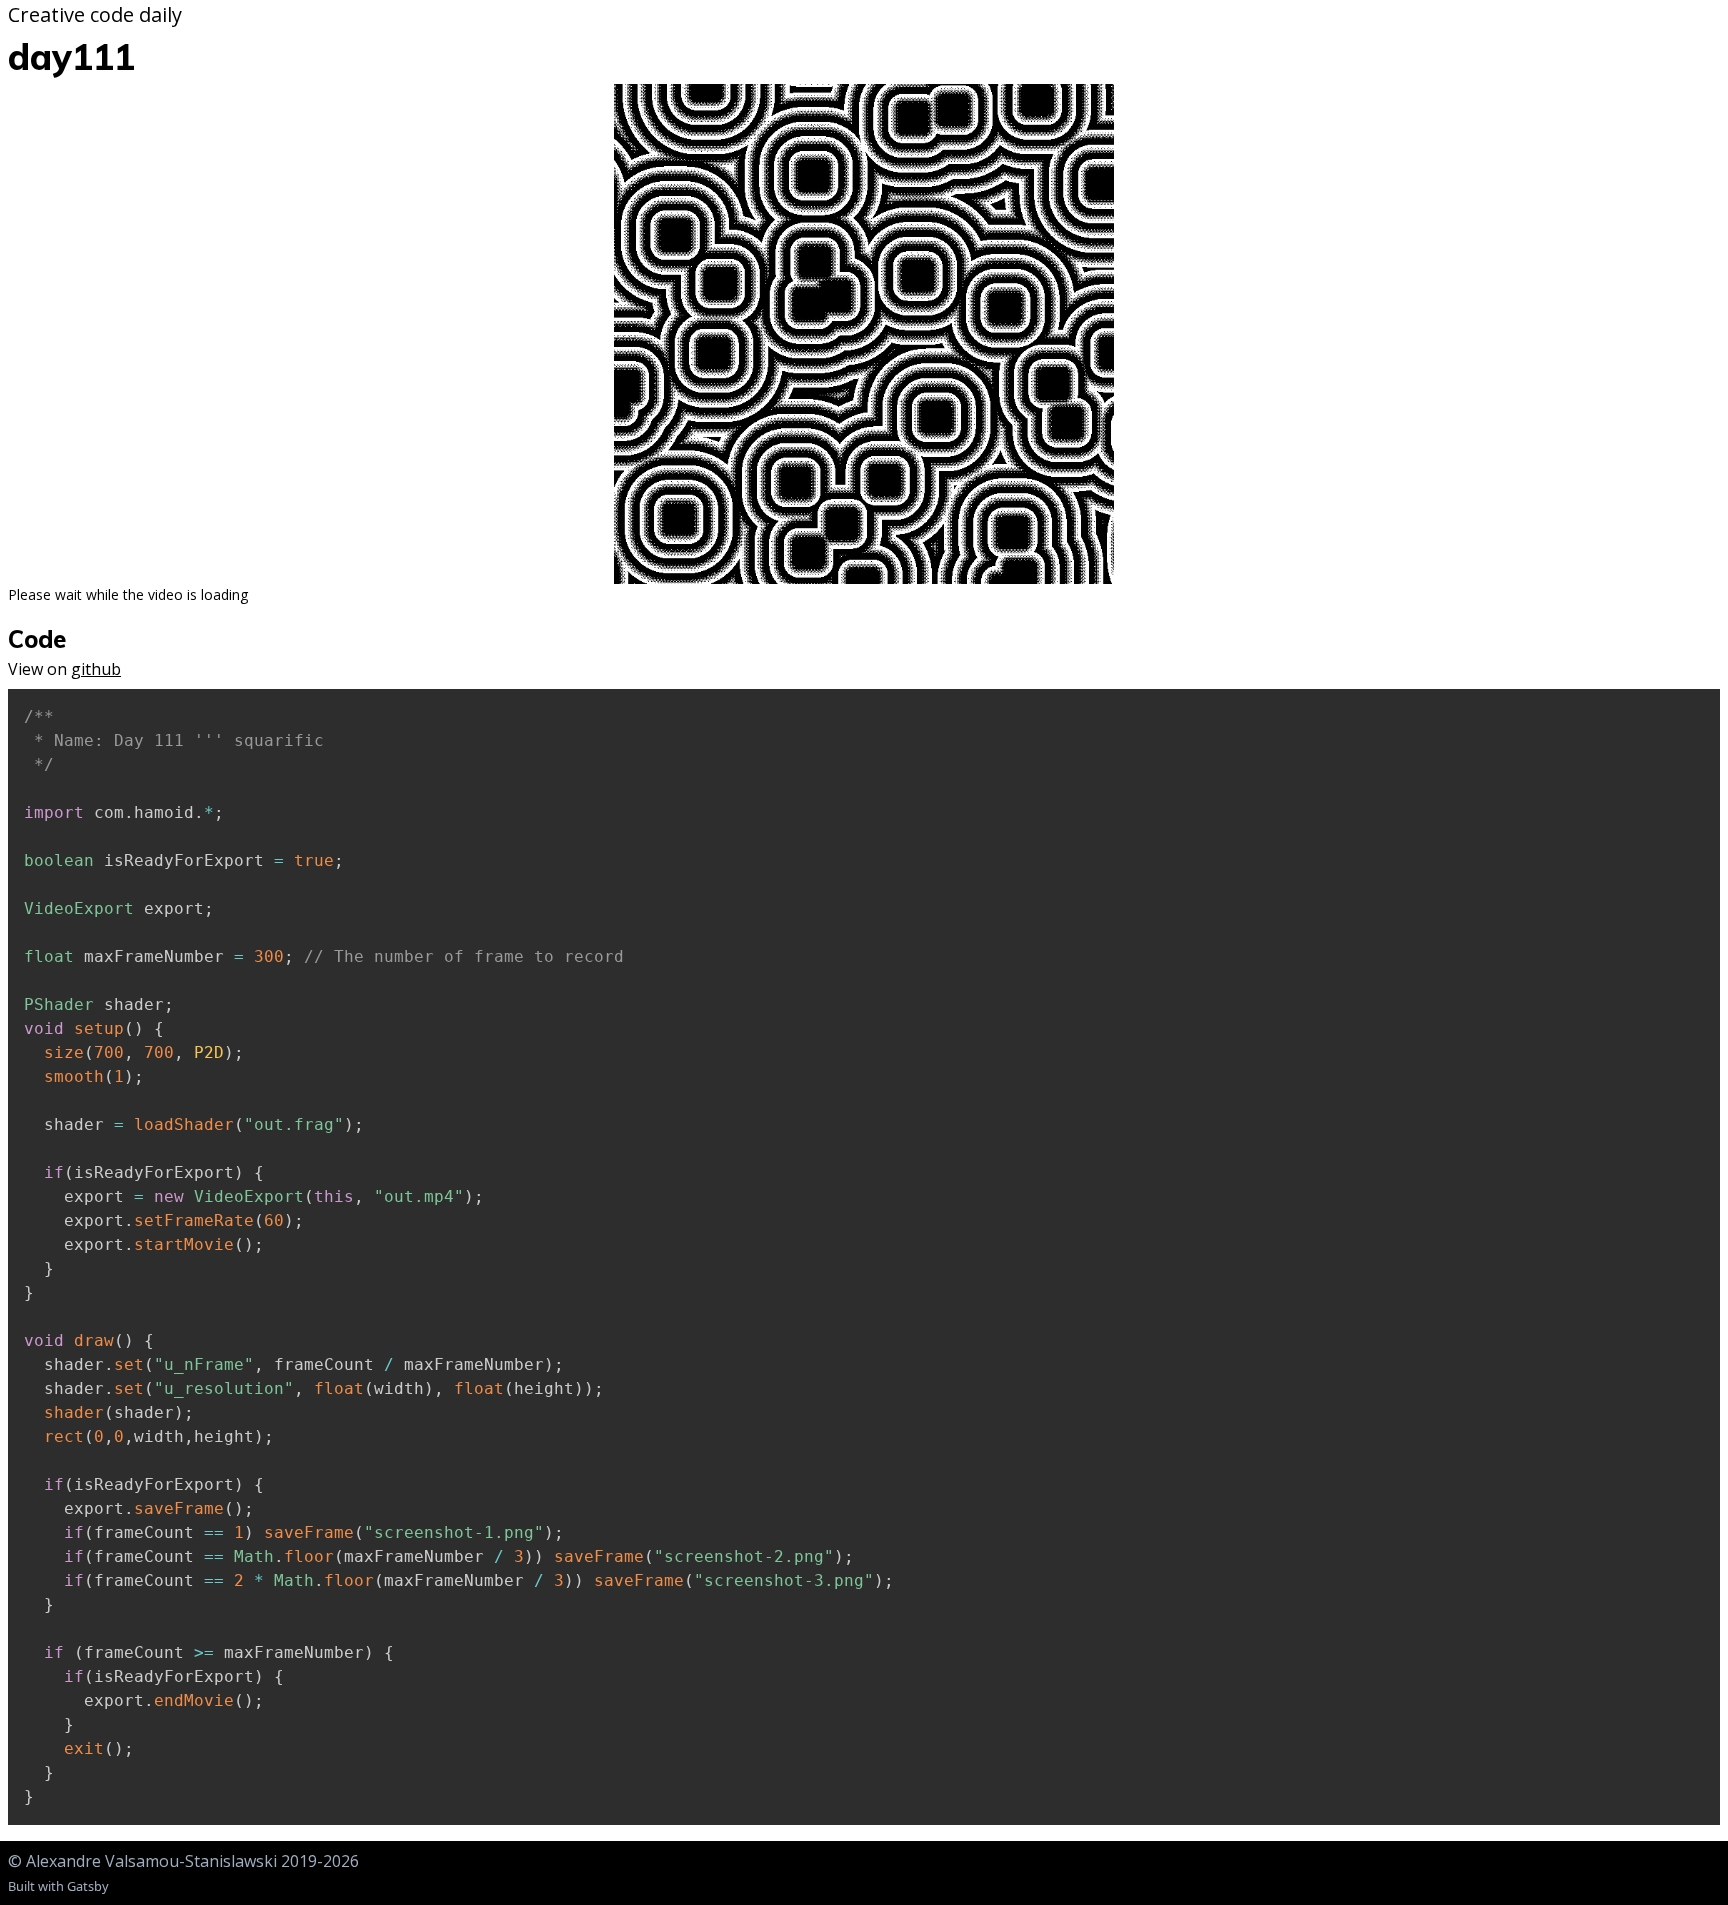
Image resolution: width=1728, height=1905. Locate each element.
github (96, 669)
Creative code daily (95, 14)
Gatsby (88, 1886)
